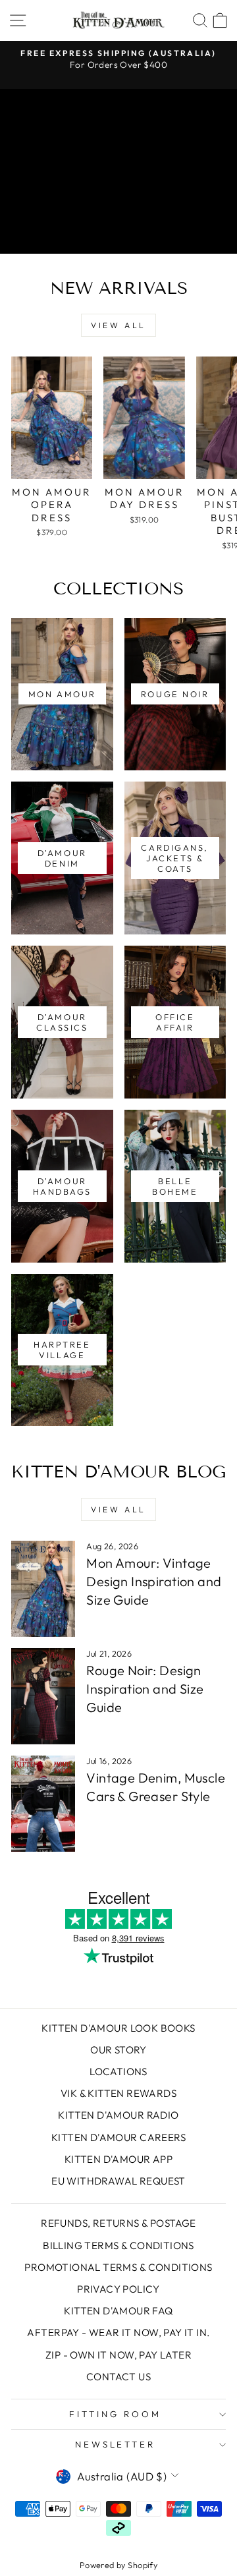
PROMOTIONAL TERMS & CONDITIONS (118, 2267)
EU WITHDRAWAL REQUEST (118, 2181)
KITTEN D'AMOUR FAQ (118, 2311)
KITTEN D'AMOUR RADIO (118, 2115)
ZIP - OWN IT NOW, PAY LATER (118, 2355)
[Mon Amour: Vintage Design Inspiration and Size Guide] (43, 1589)
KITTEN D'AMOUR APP (118, 2159)
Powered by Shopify (118, 2565)
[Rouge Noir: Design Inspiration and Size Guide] (43, 1696)
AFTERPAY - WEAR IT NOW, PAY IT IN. (118, 2333)
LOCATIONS (118, 2072)
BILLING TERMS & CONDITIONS (118, 2246)
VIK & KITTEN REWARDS (118, 2093)
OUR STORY (118, 2050)
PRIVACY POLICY (118, 2289)
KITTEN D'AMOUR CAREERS (118, 2137)
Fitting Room (115, 2414)
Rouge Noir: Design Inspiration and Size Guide (145, 1689)
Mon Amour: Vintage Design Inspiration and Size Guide (154, 1581)
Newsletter (116, 2444)
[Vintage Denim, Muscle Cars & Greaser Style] (43, 1804)
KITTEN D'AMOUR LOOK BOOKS (118, 2028)
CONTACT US (118, 2377)
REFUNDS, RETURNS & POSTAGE (118, 2223)
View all (118, 325)
